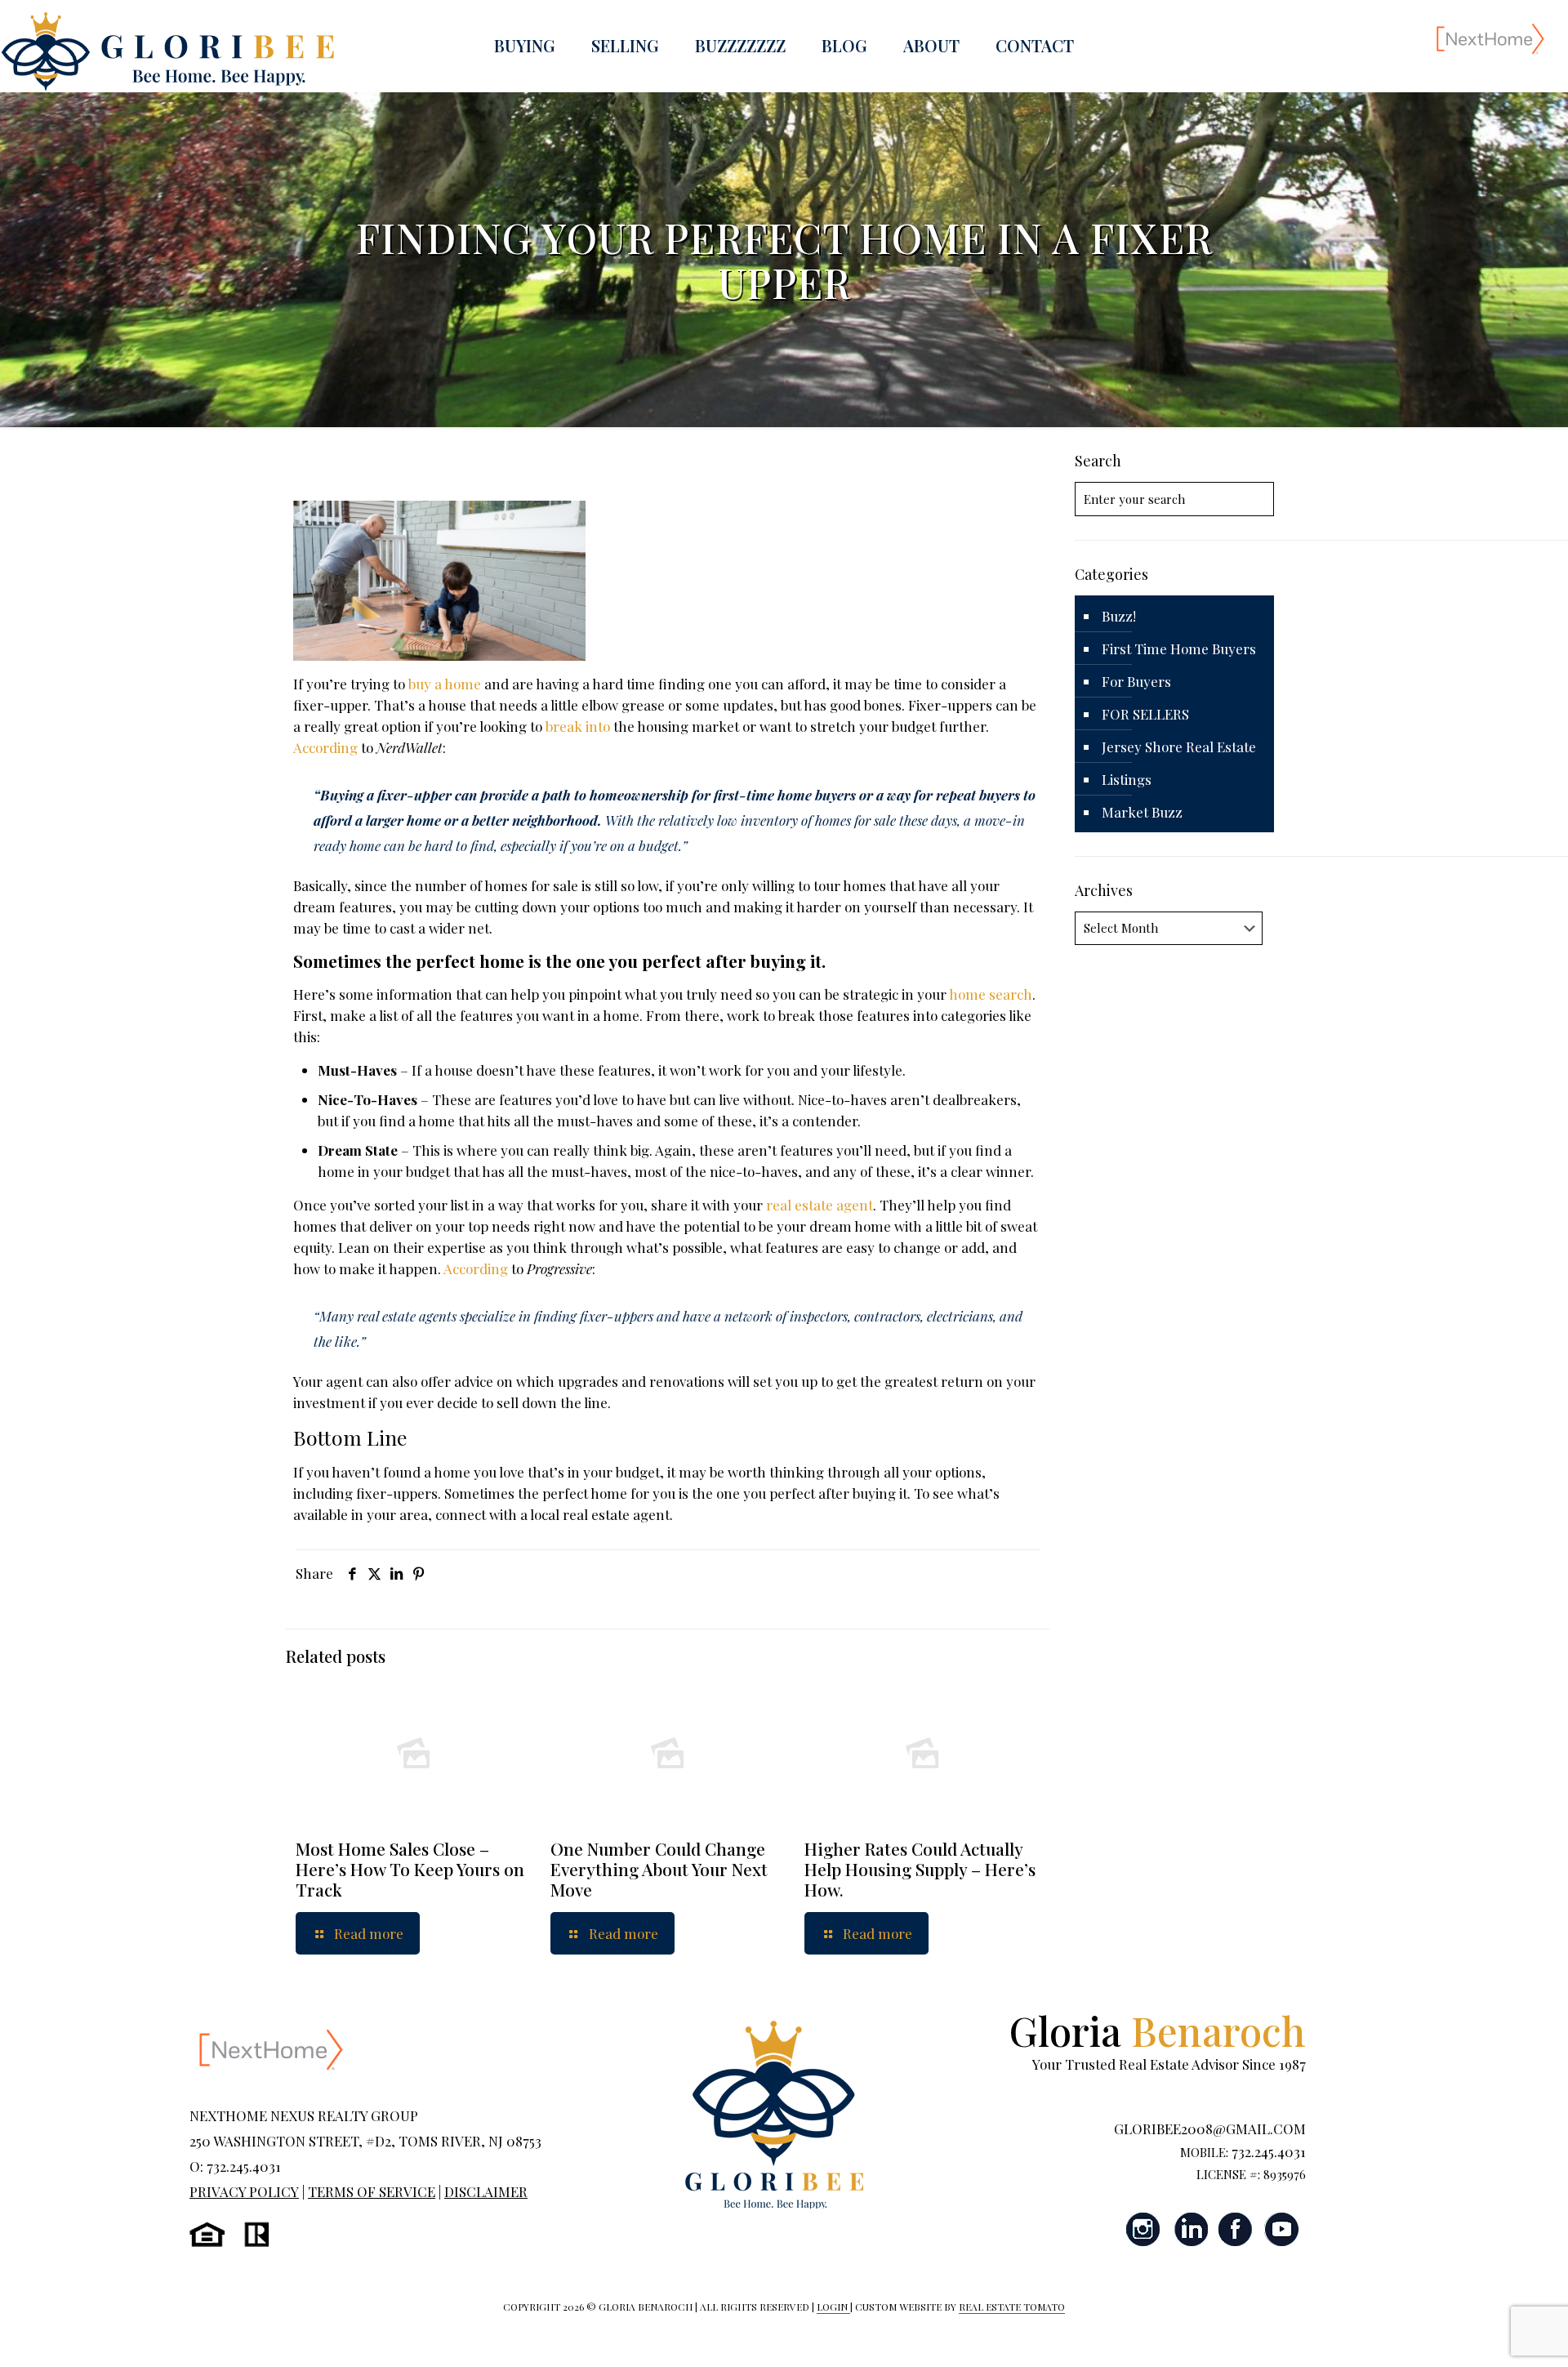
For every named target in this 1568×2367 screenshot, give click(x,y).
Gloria (1158, 2030)
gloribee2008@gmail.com (1210, 2129)
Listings (1127, 779)
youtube (1281, 2229)
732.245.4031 (1269, 2151)
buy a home (445, 684)
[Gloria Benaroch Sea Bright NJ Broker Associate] (167, 51)
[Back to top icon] (1490, 2334)
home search (991, 994)
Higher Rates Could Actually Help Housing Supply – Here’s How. (920, 1869)
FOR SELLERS (1145, 714)
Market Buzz (1142, 812)
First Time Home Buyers (1179, 649)
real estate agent (820, 1205)
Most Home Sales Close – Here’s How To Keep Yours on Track (410, 1869)
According (325, 747)
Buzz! (1119, 616)
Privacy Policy (244, 2191)
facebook (1236, 2229)
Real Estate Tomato (1012, 2307)
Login (833, 2307)
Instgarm (1144, 2229)
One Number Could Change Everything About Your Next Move (659, 1869)
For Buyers (1136, 681)
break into (578, 726)
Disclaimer (486, 2191)
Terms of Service (372, 2191)
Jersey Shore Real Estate (1179, 747)
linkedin (1190, 2229)
